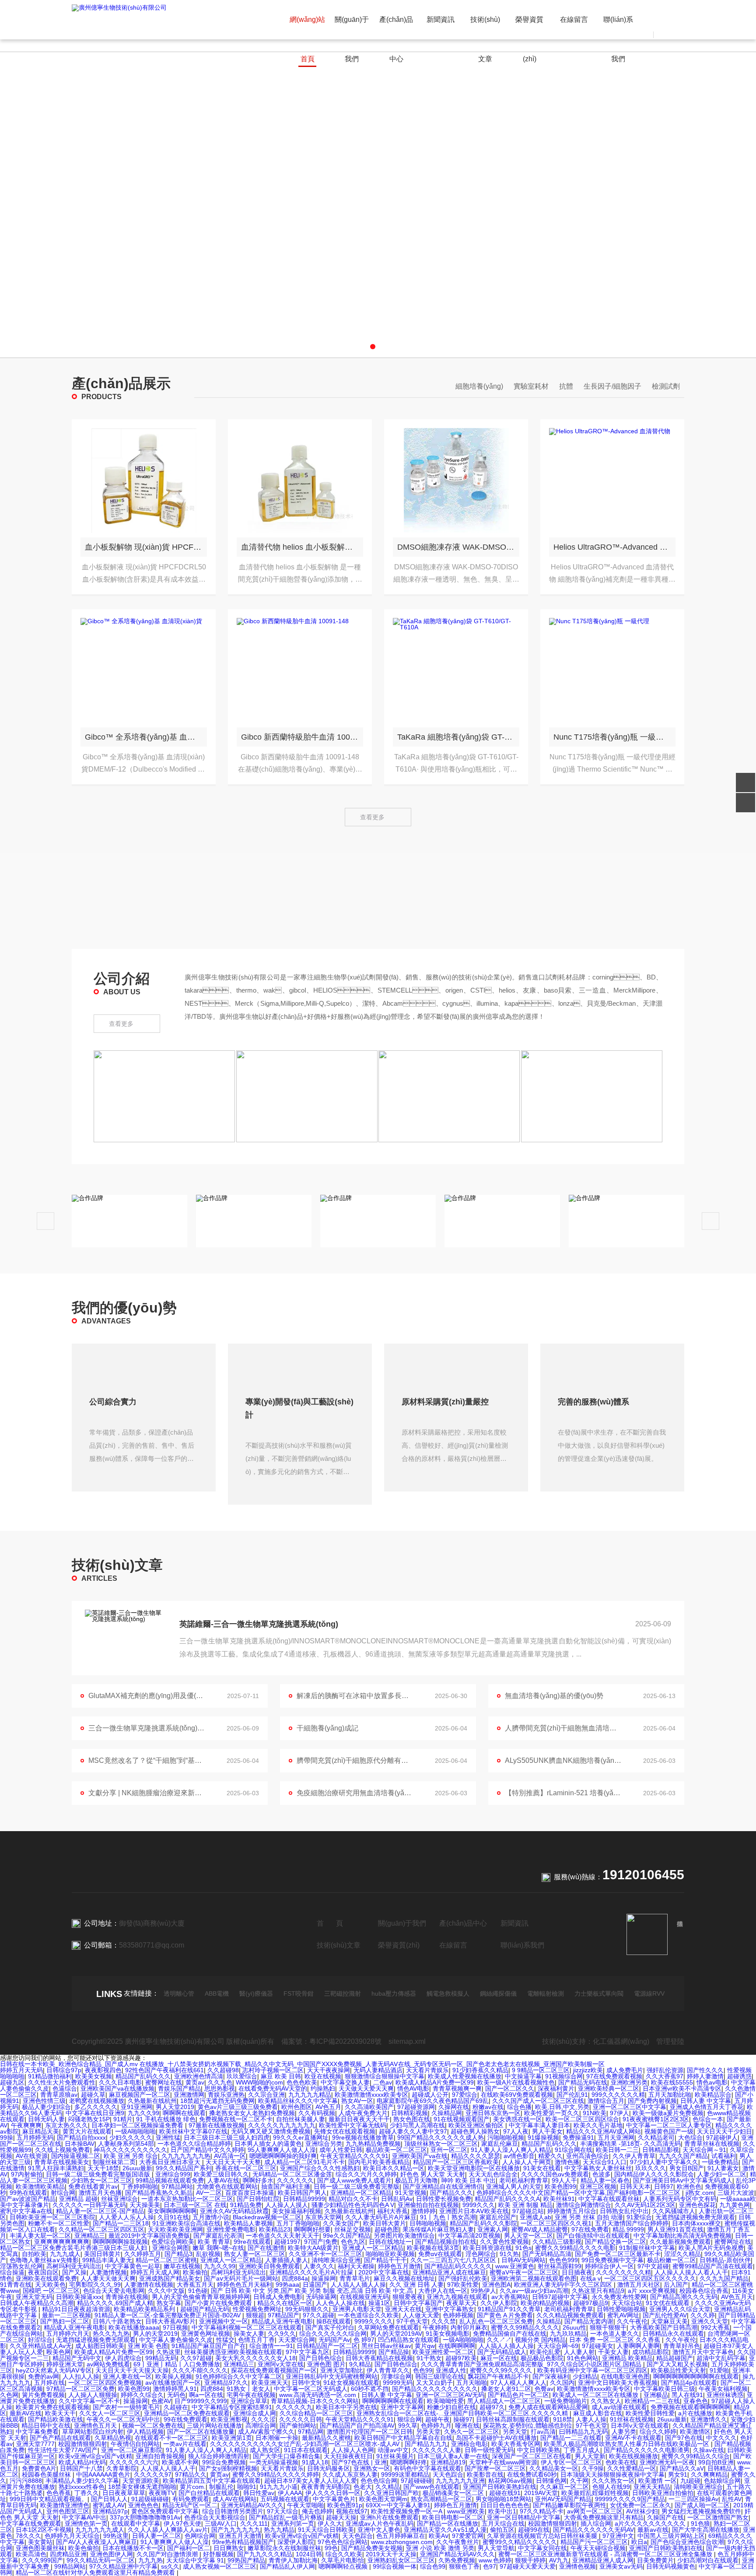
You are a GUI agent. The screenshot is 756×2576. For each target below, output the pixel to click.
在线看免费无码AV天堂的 (273, 2088)
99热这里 (116, 2536)
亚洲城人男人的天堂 (514, 2186)
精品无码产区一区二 (190, 2505)
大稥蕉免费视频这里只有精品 (604, 2517)
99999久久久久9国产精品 (630, 2499)
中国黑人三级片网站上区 (671, 2536)
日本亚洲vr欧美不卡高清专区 (682, 2088)
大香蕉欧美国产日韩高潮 (664, 2327)
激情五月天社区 (639, 2285)
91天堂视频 (411, 2193)
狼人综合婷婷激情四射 (219, 2456)
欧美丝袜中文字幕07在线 (193, 2131)
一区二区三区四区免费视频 (105, 2383)
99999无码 (398, 2383)
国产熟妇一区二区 (65, 2321)
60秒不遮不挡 (370, 2389)
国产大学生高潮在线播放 (706, 2530)
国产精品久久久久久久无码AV (593, 2530)
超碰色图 (387, 2229)
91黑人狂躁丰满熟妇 (56, 2168)
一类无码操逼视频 (274, 2462)
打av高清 (543, 2432)
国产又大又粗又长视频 (677, 2364)
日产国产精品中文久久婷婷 (207, 2150)
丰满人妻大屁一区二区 (40, 2236)
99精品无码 (161, 2358)
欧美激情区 (695, 2432)
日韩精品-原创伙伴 (725, 2260)
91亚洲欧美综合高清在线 (186, 2223)
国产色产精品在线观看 (60, 2438)
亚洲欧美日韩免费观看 (269, 2266)
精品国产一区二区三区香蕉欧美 (456, 2162)
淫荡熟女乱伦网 (21, 2266)
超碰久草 (93, 2095)
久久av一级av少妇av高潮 (534, 2291)
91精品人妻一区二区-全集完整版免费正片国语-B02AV (168, 2315)
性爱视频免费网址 (257, 2309)
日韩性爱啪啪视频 (621, 2309)
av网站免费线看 (108, 2364)
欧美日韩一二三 (617, 2150)
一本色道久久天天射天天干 (283, 2236)
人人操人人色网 (353, 2450)
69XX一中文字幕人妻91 (398, 2505)
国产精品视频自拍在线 (446, 2242)
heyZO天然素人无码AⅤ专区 (54, 2370)
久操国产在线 (665, 2517)
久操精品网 (447, 2113)
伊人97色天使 (182, 2523)
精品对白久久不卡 (353, 2199)
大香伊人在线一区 (443, 2291)
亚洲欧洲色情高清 (199, 2076)
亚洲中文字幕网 (402, 2407)
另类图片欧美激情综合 (404, 2236)
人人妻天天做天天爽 (108, 2278)
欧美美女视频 (94, 2076)
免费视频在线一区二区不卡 (236, 2119)
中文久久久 (721, 2438)
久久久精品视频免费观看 (570, 2315)
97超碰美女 (598, 2346)
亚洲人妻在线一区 (127, 2376)
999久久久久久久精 (618, 2095)
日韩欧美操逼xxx (79, 2297)
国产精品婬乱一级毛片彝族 (286, 2517)
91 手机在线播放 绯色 (166, 2119)
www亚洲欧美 (466, 2511)
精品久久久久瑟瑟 (476, 2156)
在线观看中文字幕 (136, 2523)
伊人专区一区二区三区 (571, 2462)
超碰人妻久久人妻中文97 (413, 2131)
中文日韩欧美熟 (539, 2450)
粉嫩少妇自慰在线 (451, 2407)
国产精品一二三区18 (121, 2223)
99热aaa (287, 2285)
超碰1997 (287, 2242)
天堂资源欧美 (141, 2481)
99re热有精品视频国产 (243, 2542)
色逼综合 (65, 2088)
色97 (490, 2566)
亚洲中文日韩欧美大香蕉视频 (618, 2383)
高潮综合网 (261, 2425)
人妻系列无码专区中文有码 (680, 2199)
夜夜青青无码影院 (325, 2487)
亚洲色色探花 (697, 2205)
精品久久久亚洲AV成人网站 (604, 2131)
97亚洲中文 (618, 2536)
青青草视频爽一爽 (457, 2088)
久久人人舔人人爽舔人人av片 (168, 2530)
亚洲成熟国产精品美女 (170, 2278)
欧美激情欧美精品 (40, 2186)
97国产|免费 (321, 2242)
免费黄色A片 (39, 2468)
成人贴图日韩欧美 (100, 2346)
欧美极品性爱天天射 (679, 2370)
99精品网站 (70, 2566)
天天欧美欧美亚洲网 (175, 2229)
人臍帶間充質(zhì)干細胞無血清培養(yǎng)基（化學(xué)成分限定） (563, 1728)
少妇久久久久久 (131, 2137)
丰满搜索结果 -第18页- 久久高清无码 (630, 2144)
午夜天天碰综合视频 (598, 2548)
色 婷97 (364, 2340)
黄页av (195, 2082)
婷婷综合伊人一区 (609, 2266)
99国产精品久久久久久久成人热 (441, 2137)
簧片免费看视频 (43, 2395)
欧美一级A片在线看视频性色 (516, 2082)
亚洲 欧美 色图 (148, 2346)
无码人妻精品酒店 (378, 2070)
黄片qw (425, 2346)
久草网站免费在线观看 (388, 2327)
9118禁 (563, 2419)
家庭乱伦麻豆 (500, 2144)
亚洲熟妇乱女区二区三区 (401, 2560)
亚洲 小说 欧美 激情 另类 (440, 2548)
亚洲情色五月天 (96, 2425)
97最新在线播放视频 (217, 2125)
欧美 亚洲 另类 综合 (131, 2156)
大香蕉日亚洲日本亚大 (171, 2162)
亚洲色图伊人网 (112, 2554)
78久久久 (28, 2536)
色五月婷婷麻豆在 (401, 2536)
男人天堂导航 (496, 2548)
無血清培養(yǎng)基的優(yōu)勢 (554, 1696)
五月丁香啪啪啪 (298, 2223)
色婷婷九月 (436, 2425)
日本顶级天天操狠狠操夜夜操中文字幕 (612, 2474)
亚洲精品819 (448, 2462)
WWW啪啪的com (259, 2082)
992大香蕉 (715, 2327)
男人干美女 (547, 2131)
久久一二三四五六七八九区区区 (454, 2260)
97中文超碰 (653, 2266)
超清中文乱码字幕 (721, 2358)
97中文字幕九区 (308, 2352)
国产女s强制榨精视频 (228, 2468)
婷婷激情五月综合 (572, 2211)
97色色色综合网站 (343, 2542)
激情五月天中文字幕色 (703, 2352)
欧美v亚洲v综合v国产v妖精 (95, 2456)
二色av (383, 2082)
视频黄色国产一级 (669, 2131)
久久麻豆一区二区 (564, 2487)
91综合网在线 (574, 2150)
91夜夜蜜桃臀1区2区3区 (656, 2119)
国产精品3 (178, 2254)
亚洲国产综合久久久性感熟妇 (320, 2168)
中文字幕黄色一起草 (133, 2266)
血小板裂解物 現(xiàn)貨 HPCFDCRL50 (146, 547)
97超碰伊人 (722, 2137)
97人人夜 (516, 2131)
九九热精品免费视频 (373, 2144)
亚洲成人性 (451, 2370)
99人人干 (564, 2180)
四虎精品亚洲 (68, 2554)
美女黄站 (40, 2542)
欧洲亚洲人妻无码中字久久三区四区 (564, 2285)
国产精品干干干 (385, 2260)
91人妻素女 (723, 2168)
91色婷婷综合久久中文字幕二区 (239, 2376)
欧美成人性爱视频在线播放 (465, 2076)
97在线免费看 (590, 2229)
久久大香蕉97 (665, 2076)
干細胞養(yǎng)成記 (327, 1728)
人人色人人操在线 (340, 2303)
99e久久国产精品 (346, 2236)
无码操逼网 (321, 2297)
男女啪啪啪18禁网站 (504, 2499)
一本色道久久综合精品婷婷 (194, 2144)
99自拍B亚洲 (716, 2462)
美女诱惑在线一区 (518, 2119)
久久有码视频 (317, 2113)
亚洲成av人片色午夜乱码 (380, 2523)
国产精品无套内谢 (589, 2321)
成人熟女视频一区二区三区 (220, 2566)
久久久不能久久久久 (200, 2370)
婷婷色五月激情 (399, 2266)
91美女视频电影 (448, 2334)
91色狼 (700, 2523)
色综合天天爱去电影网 (114, 2291)
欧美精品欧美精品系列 (145, 2309)
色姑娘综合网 (722, 2481)
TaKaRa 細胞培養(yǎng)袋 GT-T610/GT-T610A (458, 737)
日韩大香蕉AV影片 (170, 2321)
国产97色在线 (684, 2438)
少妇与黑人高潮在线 (417, 2125)
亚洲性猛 (168, 2137)
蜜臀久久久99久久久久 (502, 2370)
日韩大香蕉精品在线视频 (379, 2358)
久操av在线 (709, 2450)
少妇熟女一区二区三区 (101, 2180)
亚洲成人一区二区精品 (373, 2248)
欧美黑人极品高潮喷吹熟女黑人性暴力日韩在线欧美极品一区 (627, 2444)
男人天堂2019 (175, 2107)
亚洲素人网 (493, 2229)
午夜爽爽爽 (26, 2125)
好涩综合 (40, 2340)
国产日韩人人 (109, 2499)
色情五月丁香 (256, 2340)
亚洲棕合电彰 (469, 2444)
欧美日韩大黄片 (385, 2223)
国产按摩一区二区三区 (495, 2468)
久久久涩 (263, 2419)
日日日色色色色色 (505, 2505)
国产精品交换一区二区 (616, 2242)
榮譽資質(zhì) (529, 39)
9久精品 (360, 2364)
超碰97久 (492, 2407)
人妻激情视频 (108, 2272)
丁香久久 (87, 2493)
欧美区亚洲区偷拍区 (477, 2125)
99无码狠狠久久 (307, 2309)
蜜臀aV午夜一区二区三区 (524, 2272)
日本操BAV (80, 2144)
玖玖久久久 (651, 2168)
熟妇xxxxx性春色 (82, 2487)
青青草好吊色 (682, 2346)
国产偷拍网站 (298, 2425)
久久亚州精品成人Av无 (41, 2346)
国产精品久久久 (451, 2193)
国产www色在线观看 (431, 2487)
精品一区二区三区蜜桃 (166, 2260)
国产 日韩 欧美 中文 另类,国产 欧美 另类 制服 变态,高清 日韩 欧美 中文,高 (313, 2291)
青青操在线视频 (127, 2297)
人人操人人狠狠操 (93, 2395)
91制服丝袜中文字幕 (647, 2248)
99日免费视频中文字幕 (612, 2260)
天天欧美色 (50, 2285)
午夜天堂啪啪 (305, 2505)
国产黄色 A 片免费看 (505, 2315)
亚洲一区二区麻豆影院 (132, 2450)
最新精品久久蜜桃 (326, 2438)
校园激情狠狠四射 (83, 2444)
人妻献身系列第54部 (126, 2144)
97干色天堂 (412, 2321)
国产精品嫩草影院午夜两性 (570, 2505)
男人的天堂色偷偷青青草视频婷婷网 (201, 2297)
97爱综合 (465, 2095)
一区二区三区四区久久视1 (556, 2223)
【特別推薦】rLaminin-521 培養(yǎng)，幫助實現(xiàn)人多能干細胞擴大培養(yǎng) (563, 1793)
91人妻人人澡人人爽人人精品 (511, 2150)
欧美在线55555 (672, 2082)
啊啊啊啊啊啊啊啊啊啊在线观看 (696, 2376)
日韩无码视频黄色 (671, 2566)
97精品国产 (283, 2315)
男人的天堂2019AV (396, 2334)
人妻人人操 (591, 2419)
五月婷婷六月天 (68, 2334)
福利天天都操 (356, 2266)
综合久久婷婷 (658, 2432)
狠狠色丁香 (464, 2566)
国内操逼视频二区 (76, 2156)
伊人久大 (330, 2523)
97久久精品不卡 (542, 2511)
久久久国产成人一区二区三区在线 (538, 2101)
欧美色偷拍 (84, 2548)
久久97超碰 (196, 2358)
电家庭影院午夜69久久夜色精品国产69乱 (433, 2101)
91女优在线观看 (668, 2303)
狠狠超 (255, 2315)
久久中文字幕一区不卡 (89, 2401)
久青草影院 (122, 2468)
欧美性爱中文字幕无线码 (353, 2125)
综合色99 (433, 2566)
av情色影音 (519, 2156)
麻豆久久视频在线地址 (404, 2278)
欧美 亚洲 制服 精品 (525, 2205)
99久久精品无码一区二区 (101, 2560)
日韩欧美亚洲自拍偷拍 (663, 2493)
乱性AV (732, 2499)
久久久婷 (703, 2315)
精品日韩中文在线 (46, 2425)
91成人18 (315, 2462)
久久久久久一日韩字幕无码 (89, 2205)
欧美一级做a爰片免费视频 (668, 2113)
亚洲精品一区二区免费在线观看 (187, 2413)
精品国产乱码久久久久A (507, 2199)
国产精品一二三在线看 (571, 2438)
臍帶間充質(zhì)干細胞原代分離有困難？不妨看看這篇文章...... (355, 1760)
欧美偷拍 (195, 2272)
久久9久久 (282, 2334)
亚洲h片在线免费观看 (389, 2517)
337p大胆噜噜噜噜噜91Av (145, 2517)
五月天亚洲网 (616, 2137)
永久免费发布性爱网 (619, 2297)
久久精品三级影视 (557, 2242)
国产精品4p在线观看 (689, 2383)
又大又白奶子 (434, 2383)
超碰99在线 (534, 2530)
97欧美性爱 (463, 2285)
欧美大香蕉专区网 (516, 2444)
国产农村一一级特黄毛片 (126, 2407)
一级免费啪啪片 (566, 2401)
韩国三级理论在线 (440, 2376)
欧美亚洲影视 (229, 2419)
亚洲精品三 (90, 2236)
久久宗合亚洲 (266, 2095)
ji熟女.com (700, 2193)
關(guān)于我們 (352, 39)
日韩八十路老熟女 (117, 2321)
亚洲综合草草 (249, 2401)
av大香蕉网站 (510, 2297)
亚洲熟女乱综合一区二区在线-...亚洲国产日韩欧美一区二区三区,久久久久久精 (463, 2413)
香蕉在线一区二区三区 (246, 2168)
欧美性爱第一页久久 (552, 2113)
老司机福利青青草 (524, 2180)
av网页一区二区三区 (595, 2511)
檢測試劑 (666, 386)
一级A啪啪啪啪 (135, 2131)
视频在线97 (352, 2511)
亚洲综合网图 (171, 2248)
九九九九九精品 (310, 2095)
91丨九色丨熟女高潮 (448, 2217)
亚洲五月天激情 (240, 2536)
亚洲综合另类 (324, 2144)
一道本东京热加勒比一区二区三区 (187, 2199)
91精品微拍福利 (50, 2076)
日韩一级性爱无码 (489, 2450)
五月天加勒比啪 (670, 2095)
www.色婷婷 (495, 2560)
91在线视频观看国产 (462, 2119)
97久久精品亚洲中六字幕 (123, 2566)
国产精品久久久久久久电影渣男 (647, 2450)
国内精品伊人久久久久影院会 (654, 2174)
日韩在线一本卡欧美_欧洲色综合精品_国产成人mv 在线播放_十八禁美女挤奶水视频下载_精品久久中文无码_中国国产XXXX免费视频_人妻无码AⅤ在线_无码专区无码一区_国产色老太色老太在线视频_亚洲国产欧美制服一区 (302, 2064)
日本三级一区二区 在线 (195, 2205)
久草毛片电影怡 (343, 2560)
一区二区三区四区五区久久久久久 (650, 2278)
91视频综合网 (564, 2076)
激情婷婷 (423, 2211)
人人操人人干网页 (527, 2162)
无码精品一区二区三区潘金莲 (292, 2174)
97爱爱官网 (468, 2536)
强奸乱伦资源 (665, 2070)
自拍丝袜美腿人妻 (301, 2119)
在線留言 (574, 19)
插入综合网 (596, 2523)
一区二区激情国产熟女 (718, 2517)
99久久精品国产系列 (184, 2168)
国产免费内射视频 (652, 2101)
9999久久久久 (374, 2321)
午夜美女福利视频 (723, 2389)
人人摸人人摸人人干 (168, 2468)
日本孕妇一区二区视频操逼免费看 (138, 2125)
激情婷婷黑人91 (175, 2389)
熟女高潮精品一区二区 (441, 2499)
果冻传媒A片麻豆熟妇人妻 (438, 2229)
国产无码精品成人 (502, 2352)
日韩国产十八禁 (81, 2468)
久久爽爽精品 (709, 2474)
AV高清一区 (230, 2156)
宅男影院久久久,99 (95, 2285)
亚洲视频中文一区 (224, 2321)
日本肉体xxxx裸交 (696, 2223)
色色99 (423, 2370)
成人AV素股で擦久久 (266, 2432)
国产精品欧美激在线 (56, 2419)
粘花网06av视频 (510, 2481)
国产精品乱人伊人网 (287, 2566)
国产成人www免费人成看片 (354, 2180)
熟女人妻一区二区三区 (255, 2254)
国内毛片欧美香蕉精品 (379, 2162)
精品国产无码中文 (77, 2358)
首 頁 (330, 1923)
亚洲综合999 (173, 2174)
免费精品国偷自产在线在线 (510, 2334)
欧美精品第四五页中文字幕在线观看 (212, 2481)
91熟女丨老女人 (248, 2389)
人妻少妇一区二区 (722, 2174)
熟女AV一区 (357, 2101)
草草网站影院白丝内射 (93, 2432)
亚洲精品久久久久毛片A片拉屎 (312, 2272)
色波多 (602, 2174)
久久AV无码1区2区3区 (645, 2205)
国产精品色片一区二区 (518, 2395)
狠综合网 (409, 2419)
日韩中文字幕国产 (418, 2303)
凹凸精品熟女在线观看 (409, 2340)
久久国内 (562, 2383)
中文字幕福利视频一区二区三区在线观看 (247, 2327)
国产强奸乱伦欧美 (463, 2278)
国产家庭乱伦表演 (218, 2236)
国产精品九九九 (426, 2444)
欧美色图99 (560, 2186)
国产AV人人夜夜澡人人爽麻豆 (96, 2542)
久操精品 (549, 2321)
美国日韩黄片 (102, 2254)
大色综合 (690, 2137)
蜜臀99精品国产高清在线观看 (713, 2266)
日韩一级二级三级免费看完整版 (357, 2186)
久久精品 (388, 2487)
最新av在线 (653, 2530)
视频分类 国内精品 (540, 2340)
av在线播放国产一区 (173, 2383)
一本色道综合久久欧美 (368, 2315)
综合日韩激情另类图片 (233, 2511)
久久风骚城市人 (674, 2211)
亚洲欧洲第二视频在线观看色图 (534, 2278)
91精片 (123, 2119)
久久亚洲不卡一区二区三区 (325, 2254)
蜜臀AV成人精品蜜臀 (540, 2229)
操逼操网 (324, 2278)
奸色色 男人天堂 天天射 (433, 2174)
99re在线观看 (252, 2242)
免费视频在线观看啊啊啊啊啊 (690, 2407)
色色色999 (563, 2260)
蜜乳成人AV (109, 2505)
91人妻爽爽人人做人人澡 (175, 2542)
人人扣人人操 (81, 2376)
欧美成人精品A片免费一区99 (435, 2082)
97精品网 (311, 2432)
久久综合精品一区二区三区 (316, 2413)
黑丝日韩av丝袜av (386, 2346)
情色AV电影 (413, 2088)
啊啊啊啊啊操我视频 (120, 2242)
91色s (523, 2248)
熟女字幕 (169, 2303)
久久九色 (220, 2082)
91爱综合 (639, 2217)
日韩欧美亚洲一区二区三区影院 (52, 2217)
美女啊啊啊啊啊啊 (172, 2211)
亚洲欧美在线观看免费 (46, 2278)
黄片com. (193, 2487)
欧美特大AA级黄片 (313, 2248)
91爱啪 (719, 2370)
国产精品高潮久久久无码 (684, 2297)
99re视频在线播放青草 (363, 2137)
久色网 (9, 2395)
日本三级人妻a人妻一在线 (453, 2456)
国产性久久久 (705, 2070)
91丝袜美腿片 (395, 2456)
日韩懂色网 (551, 2481)
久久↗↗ (499, 2340)
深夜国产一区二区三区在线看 (532, 2456)
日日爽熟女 (229, 2548)
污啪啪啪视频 (506, 2137)
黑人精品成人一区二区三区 (504, 2401)
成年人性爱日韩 (341, 2150)
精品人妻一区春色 (605, 2180)
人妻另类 (624, 2432)
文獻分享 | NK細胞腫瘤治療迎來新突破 (147, 1793)
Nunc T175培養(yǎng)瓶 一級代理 (612, 737)
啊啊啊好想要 (312, 2229)
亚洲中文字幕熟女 (450, 2309)
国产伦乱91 (572, 2095)
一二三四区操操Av (693, 2499)
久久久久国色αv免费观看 (555, 2174)
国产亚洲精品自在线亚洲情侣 (443, 2186)
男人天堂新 (590, 2456)
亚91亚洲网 (136, 2107)
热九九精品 (279, 2530)
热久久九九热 (111, 2334)
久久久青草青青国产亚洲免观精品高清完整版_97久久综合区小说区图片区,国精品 (532, 2364)
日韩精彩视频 (409, 2113)
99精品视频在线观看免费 (170, 2180)
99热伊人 (483, 2291)
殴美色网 (59, 2352)
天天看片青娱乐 (427, 2070)
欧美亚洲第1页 (232, 2438)
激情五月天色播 (100, 2193)
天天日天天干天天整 (233, 2162)
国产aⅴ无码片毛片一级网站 (241, 2278)
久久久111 (254, 2523)
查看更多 (372, 817)
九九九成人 (65, 2254)
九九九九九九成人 (100, 2530)
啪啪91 (247, 2487)
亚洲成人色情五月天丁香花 (707, 2107)
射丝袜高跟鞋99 (560, 2266)
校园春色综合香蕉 (704, 2291)
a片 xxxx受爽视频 (652, 2291)
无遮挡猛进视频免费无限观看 (695, 2217)
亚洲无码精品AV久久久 (252, 2505)
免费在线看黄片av (93, 2186)
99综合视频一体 (395, 2566)
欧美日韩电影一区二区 (453, 2517)
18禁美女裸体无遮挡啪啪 (142, 2487)
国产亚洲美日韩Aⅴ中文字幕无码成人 (683, 2180)
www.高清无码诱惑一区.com (318, 2395)
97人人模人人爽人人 (518, 2383)
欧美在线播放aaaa (134, 2327)
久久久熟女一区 (613, 2481)
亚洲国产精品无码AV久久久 (457, 2554)
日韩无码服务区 (329, 2468)
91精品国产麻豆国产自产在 (209, 2346)
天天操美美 (145, 2205)
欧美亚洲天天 (270, 2383)
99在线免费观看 (185, 2419)
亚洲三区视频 (598, 2186)
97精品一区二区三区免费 (80, 2389)
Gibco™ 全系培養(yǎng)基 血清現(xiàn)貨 (146, 737)
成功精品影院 (651, 2352)
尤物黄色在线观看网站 (227, 2186)
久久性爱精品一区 (632, 2468)
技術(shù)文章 (485, 39)
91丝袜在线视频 (632, 2419)
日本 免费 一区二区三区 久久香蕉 (616, 2340)
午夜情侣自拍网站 (135, 2444)
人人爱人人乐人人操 (126, 2217)
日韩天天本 (635, 2186)
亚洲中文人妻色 (379, 2530)
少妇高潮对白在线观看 (708, 2560)
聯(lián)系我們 (618, 39)
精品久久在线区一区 (285, 2303)
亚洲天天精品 (652, 2487)
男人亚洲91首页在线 (675, 2229)
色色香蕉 (59, 2493)
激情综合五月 (606, 2101)
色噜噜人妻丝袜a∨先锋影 (44, 2260)
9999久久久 (479, 2205)
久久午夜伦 (632, 2321)
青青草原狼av (59, 2095)
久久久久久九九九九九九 (282, 2125)
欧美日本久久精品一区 (394, 2168)
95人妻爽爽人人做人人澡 (282, 2150)
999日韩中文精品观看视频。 (49, 2499)
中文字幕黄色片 (334, 2499)
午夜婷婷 (435, 2327)
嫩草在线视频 (182, 2266)
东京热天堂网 (323, 2217)
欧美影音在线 (485, 2474)
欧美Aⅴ (439, 2536)
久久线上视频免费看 (63, 2150)
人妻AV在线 (223, 2180)
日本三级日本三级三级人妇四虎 (227, 2137)
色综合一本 (708, 2119)
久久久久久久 (295, 2180)
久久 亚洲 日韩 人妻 (416, 2285)
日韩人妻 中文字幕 (706, 2101)
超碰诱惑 (739, 2076)
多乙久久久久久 (96, 2107)
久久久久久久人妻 (437, 2450)
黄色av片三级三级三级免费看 (238, 2107)
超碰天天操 (341, 2517)
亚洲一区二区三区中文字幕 (630, 2107)
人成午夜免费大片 (363, 2113)
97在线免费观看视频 (614, 2076)
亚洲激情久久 (709, 2419)
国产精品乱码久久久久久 (458, 2266)
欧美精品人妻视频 (248, 2223)
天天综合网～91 (704, 2150)
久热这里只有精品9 (598, 2291)
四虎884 (212, 2389)
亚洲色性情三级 (44, 2101)
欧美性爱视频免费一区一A (407, 2511)
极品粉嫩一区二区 (672, 2260)
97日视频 (175, 2327)
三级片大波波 (736, 2193)
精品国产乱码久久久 (143, 2076)
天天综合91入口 (605, 2162)
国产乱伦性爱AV (665, 2315)
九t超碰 (690, 2481)
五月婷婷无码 (35, 2137)
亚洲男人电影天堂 (357, 2309)
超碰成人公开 (430, 2095)
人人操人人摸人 (287, 2205)
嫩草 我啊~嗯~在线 (218, 2248)
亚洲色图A (496, 2285)
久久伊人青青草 (634, 2156)
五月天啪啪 (472, 2383)
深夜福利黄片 (556, 2088)
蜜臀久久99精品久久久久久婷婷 (276, 2474)
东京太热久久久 (66, 2125)
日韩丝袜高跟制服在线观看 (513, 2419)
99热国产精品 (246, 2560)
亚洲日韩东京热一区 (493, 2113)
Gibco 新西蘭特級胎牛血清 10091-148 (302, 737)
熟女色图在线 (412, 2119)
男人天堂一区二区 (528, 2236)
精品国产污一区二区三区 (594, 2542)
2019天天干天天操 (391, 2554)
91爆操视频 (543, 2137)
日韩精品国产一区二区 (327, 2346)
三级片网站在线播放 (214, 2425)
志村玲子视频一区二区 (273, 2070)
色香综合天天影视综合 (215, 2517)
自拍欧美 (34, 2254)
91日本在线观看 (306, 2450)
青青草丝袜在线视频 (712, 2144)
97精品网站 (177, 2186)
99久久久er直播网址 (301, 2137)
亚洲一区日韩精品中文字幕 (524, 2517)
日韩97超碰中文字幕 (560, 2297)
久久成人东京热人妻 (350, 2474)
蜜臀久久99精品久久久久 (525, 2327)
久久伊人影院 (499, 2303)
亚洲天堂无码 (34, 2297)
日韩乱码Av (397, 2199)
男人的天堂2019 (155, 2334)
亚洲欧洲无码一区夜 (667, 2462)
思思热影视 (220, 2088)
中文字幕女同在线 (542, 2548)
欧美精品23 (275, 2229)
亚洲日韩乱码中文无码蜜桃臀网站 (332, 2376)
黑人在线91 (687, 2395)
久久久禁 (444, 2321)
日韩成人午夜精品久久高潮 (37, 2303)
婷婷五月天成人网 (155, 2272)
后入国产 (676, 2285)
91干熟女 (429, 2358)
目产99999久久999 (201, 2401)
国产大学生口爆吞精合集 (287, 2456)
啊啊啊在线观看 (184, 2113)
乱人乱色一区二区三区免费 (496, 2321)
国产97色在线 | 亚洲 (359, 2462)
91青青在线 (16, 2285)
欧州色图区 (297, 2107)
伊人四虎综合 (123, 2358)
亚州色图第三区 (68, 2511)
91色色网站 (583, 2358)
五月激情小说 (211, 2217)
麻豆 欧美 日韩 (281, 2076)
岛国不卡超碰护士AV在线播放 (496, 2438)
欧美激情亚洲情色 (65, 2505)
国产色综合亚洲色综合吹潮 (687, 2542)
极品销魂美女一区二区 (454, 2493)
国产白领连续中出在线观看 (593, 2236)
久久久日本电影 (120, 2082)
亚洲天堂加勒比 (342, 2370)
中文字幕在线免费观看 (31, 2523)
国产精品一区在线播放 (448, 2523)
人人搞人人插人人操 (358, 2285)
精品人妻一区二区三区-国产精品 (100, 2211)
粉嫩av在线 (488, 2107)
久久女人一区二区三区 (110, 2413)
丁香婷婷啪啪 (140, 2186)
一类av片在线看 (185, 2444)
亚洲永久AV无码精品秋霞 (234, 2211)
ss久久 (170, 2566)
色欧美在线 (621, 2462)
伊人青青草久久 (388, 2370)
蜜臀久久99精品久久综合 (696, 2456)
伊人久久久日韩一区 (333, 2493)
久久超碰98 (223, 2070)
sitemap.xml (407, 2041)
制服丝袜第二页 (114, 2162)
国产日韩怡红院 (258, 2199)
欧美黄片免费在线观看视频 (52, 2407)
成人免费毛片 (625, 2070)
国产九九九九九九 (236, 2530)
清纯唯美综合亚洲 (336, 2260)
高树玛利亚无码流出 (74, 2266)
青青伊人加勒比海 (293, 2560)
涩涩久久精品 (682, 2254)
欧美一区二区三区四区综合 (582, 2119)
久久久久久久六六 (134, 2462)
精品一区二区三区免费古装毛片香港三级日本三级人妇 (74, 2248)
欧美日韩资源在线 (487, 2248)
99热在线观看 (28, 2193)
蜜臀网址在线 (164, 2082)
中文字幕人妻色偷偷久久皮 (176, 2340)
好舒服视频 (218, 2554)
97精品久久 (191, 2474)
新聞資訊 (441, 19)
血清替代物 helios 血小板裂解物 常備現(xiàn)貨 (302, 547)
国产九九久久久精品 (265, 2554)
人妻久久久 (319, 2266)
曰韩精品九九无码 (584, 2432)
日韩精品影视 (661, 2150)
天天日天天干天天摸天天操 (132, 2370)
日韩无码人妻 (46, 2119)
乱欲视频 (208, 2254)
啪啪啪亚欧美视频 (390, 2254)
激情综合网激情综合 (584, 2205)
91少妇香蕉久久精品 (480, 2070)
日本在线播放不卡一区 (133, 2548)
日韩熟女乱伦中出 (624, 2211)
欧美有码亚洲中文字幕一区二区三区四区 (592, 2370)
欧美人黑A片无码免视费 (711, 2248)
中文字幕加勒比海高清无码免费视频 (682, 2236)
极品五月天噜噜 (416, 2180)
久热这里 (168, 2352)
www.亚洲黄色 (515, 2266)
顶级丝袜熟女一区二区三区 (441, 2144)
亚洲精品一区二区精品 (361, 2193)
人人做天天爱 (421, 2315)
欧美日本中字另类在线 (346, 2407)
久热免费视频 (457, 2560)
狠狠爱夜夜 (408, 2297)
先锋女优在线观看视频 (345, 2131)
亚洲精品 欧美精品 (627, 2358)
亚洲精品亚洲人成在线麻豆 (449, 2272)
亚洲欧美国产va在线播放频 (117, 2088)
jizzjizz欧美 (588, 2070)
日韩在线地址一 (390, 2242)
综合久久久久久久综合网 (333, 2334)
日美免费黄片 (655, 2560)
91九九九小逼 (279, 2487)
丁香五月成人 (582, 2450)
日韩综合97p (64, 2070)
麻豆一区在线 (499, 2358)
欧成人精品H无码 (82, 2462)
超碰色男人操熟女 (475, 2131)
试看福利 (724, 2156)
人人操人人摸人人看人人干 (691, 2272)
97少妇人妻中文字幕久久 (664, 2162)
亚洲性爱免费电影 (231, 2229)
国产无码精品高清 (547, 2254)
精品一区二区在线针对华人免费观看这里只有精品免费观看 (96, 2572)
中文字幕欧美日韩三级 (665, 2389)
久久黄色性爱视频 (504, 2242)
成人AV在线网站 (235, 2499)
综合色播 (519, 2107)
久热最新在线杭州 (152, 2101)
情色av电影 (712, 2082)
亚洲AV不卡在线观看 (633, 2438)
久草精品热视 (113, 2438)
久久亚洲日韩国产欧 (392, 2493)
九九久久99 (143, 2113)
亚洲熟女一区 (372, 2468)
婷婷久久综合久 (142, 2395)
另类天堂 (428, 2432)
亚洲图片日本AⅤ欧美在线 (474, 2211)
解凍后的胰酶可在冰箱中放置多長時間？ (355, 1696)
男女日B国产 (687, 2168)
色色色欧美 (302, 2082)
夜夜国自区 (43, 2272)
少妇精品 (585, 2376)
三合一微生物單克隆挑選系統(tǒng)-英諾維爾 (147, 1728)
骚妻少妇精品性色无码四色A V (353, 2205)
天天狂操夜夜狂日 (348, 2456)
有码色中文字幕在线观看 (427, 2468)
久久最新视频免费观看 (680, 2242)
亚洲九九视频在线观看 (457, 2297)
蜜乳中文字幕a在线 (26, 2211)
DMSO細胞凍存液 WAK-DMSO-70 (457, 547)
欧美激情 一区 (658, 2481)
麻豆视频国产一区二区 (140, 2095)
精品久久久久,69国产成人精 (115, 2303)
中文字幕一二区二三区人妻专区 (669, 2125)
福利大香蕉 (392, 2211)
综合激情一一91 (271, 2346)
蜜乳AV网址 (623, 2315)
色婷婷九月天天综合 (72, 2536)
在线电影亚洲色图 (625, 2376)
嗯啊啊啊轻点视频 (344, 2566)
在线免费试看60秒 (532, 2474)
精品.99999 (628, 2229)
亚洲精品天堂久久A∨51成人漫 (445, 2530)
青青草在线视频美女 (62, 2162)
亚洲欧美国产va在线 (420, 2156)
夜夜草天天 (462, 2303)
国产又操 (74, 2272)
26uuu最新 (137, 2168)
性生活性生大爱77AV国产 (63, 2450)
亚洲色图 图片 (326, 2364)
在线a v (590, 2278)
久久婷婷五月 (143, 2254)
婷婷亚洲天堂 (65, 2364)
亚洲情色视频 (577, 2566)
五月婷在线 (49, 2383)
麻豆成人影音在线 (598, 2413)
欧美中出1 (502, 2511)
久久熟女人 (606, 2401)
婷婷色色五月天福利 (245, 2285)
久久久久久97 (153, 2474)
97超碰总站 (528, 2211)
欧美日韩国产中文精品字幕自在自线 (403, 2438)
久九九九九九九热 (186, 2156)
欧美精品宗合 (713, 2095)
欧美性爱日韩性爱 (650, 2413)
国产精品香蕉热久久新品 (159, 2193)
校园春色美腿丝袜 (47, 2474)
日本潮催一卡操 (277, 2438)
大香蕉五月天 (195, 2285)
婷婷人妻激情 (705, 2076)
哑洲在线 (467, 2425)
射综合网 (63, 2193)
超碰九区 (12, 2082)
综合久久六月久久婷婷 (366, 2174)
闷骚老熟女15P (89, 2119)
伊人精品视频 (145, 2432)
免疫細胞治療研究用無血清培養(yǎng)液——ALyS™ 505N (355, 1793)
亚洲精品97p (110, 2511)
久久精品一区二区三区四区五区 (101, 2229)
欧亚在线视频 (323, 2076)
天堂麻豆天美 (669, 2321)
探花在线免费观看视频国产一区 (274, 2370)
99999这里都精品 (405, 2474)
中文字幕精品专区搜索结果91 (232, 2407)
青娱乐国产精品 (179, 2088)
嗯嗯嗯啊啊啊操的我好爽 (283, 2156)
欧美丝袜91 (559, 2199)
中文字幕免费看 (37, 2432)
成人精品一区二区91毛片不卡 (304, 2162)
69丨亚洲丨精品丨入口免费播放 (177, 2364)
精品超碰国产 (675, 2358)
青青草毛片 (355, 2278)
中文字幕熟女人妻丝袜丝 (598, 2168)
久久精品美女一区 (554, 2468)
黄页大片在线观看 (87, 2131)
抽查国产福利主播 (286, 2186)
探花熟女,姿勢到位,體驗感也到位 (528, 2425)
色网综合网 (200, 2536)
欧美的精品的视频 (545, 2303)
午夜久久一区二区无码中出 (123, 2419)
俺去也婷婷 (317, 2511)
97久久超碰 (318, 2315)
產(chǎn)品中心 (396, 39)
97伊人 (619, 2113)
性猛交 (225, 2340)
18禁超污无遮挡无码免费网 (217, 2101)
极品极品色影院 (542, 2358)
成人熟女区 (265, 2450)
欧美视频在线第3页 (433, 2248)
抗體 (566, 386)
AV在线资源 (32, 2156)
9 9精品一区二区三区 (541, 2070)
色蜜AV (161, 2401)
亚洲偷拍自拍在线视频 (428, 2205)
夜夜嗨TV (162, 2493)
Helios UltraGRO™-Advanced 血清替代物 (614, 547)
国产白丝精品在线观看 (209, 2493)
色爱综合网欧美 (173, 2242)
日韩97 (664, 2186)
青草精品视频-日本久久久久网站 (315, 2401)
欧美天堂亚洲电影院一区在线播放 (474, 2168)
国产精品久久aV (682, 2468)
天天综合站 (627, 2303)
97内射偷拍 (27, 2174)
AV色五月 (328, 2107)
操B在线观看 (334, 2321)
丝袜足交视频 (353, 2229)
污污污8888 (26, 2481)
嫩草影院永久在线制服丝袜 (284, 2548)
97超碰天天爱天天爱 (528, 2566)
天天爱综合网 (297, 2340)
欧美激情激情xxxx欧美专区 (371, 2095)
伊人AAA (290, 2493)
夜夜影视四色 (103, 2070)
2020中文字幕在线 (384, 2272)
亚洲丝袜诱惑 (725, 2395)
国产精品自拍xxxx (81, 2137)
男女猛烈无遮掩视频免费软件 (701, 2511)
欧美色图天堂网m (383, 2499)
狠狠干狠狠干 (608, 2327)
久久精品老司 (656, 2137)
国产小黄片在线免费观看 (219, 2303)
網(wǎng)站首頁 (307, 39)
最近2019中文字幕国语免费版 (149, 2236)
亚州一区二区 (449, 2150)
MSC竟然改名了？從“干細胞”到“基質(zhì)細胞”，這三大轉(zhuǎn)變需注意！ (147, 1760)
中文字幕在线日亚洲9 (95, 2113)
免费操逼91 (578, 2137)
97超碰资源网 (416, 2107)
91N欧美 (595, 2113)
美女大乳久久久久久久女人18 (255, 2358)
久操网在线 (454, 2107)
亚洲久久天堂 (710, 2321)
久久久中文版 (166, 2291)
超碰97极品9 (591, 2303)
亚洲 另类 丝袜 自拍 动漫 (589, 2217)
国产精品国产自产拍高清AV (357, 2425)
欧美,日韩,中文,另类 (562, 2107)
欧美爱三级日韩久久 (221, 2174)
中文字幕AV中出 (84, 2517)
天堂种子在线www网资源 (503, 2462)
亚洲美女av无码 (621, 2566)
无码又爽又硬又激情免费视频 (271, 2131)
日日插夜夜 (577, 2272)
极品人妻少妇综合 (46, 2107)
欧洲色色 (689, 2186)
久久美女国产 (341, 2223)
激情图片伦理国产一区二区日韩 (370, 2432)
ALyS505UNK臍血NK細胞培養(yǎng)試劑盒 (563, 1760)
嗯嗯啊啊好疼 (409, 2462)
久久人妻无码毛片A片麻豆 (381, 2217)
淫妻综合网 (396, 2376)
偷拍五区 (502, 2530)
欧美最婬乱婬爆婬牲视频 (595, 2493)
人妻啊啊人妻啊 (638, 2346)
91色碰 (198, 2291)
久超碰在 (176, 2407)
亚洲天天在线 (403, 2309)
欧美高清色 (31, 2554)
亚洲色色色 (143, 2505)
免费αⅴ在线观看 (440, 2254)
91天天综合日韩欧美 (326, 2530)
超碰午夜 (437, 2419)
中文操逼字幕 (523, 2076)
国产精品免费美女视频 (372, 2548)
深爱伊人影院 (296, 2542)
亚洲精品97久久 (226, 2383)
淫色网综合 (481, 2254)
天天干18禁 (103, 2168)
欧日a (639, 2542)
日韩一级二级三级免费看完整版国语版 (99, 2174)
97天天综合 (283, 2511)
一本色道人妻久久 (615, 2334)
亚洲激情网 (189, 2095)
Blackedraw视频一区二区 (267, 2217)
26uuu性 (574, 2327)
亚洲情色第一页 (86, 2523)
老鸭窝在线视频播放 (97, 2101)
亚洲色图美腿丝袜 (40, 2548)
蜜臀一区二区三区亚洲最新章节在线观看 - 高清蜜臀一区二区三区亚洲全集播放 (606, 2554)
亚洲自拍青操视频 (160, 2456)
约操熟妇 (323, 2088)
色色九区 (353, 2242)
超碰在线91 (505, 2493)
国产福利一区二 (189, 2548)
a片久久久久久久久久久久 (651, 2523)
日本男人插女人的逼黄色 (268, 2144)
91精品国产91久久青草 (509, 2309)
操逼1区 (379, 2303)
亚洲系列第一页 (293, 2523)
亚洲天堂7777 (35, 2444)
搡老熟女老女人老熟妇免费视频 (252, 2113)
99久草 (408, 2425)
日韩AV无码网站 (523, 2260)
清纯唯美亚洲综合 (698, 2487)
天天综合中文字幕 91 (195, 2560)
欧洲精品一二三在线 (652, 2401)
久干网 (579, 2481)
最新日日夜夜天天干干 (359, 2119)
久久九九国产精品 (724, 2278)
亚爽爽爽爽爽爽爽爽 (62, 2242)
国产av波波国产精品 (28, 2199)
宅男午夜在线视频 (251, 2395)
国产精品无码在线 (583, 2082)
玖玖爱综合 (242, 2076)
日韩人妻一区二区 (157, 2536)
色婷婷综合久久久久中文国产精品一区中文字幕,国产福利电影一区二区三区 (579, 2193)
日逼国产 (315, 2285)
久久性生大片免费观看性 (62, 2082)
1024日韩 (309, 2554)
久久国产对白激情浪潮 (168, 2554)
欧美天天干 (60, 2413)
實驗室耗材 (531, 386)
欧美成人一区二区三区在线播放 (596, 2395)
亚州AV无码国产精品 (563, 2499)
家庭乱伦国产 (498, 2217)
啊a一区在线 (206, 2395)
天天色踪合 (448, 2474)
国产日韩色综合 (321, 2358)
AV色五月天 (737, 2297)
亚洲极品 (656, 2395)
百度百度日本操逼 (250, 2193)
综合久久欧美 (344, 2554)
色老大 (363, 2487)
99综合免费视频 (224, 2462)
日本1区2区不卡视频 (44, 2530)
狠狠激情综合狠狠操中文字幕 (385, 2076)
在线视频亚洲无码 (364, 2297)
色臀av (544, 2389)
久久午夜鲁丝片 (458, 2542)
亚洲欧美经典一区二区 (609, 2088)
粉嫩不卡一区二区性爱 (59, 2223)
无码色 (176, 2395)
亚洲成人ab (535, 2217)
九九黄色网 (735, 2205)
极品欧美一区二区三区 (396, 2150)
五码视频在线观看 (285, 2499)
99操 (7, 2137)
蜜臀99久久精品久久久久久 (520, 2542)
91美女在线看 (542, 2168)
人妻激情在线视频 (149, 2285)
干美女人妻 (613, 2352)
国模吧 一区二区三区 (51, 2291)
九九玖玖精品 (568, 2334)
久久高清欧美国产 (369, 2107)
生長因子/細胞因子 (612, 386)
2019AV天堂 (541, 2493)
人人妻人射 (579, 2352)
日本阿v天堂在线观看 (640, 2425)
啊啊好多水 (258, 2180)
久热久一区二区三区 (472, 2432)
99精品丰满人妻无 (107, 2260)
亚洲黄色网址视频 (206, 2334)
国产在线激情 (266, 2248)
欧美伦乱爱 (545, 2352)
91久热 (509, 2254)
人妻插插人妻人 (287, 2260)
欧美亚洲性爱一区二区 (443, 2352)
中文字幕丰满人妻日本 (539, 2125)
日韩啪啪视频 (428, 2223)
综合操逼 (12, 2272)
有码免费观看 (191, 2499)
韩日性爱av (259, 2493)
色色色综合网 (379, 2481)
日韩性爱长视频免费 (444, 2199)
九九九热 (150, 2560)
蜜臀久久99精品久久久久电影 (575, 2248)
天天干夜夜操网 (329, 2070)
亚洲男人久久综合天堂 (680, 2309)
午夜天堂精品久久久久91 (354, 2156)
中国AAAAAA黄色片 (103, 2474)
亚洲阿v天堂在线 (281, 2364)
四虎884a (295, 2278)
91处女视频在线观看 (351, 2383)
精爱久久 (550, 2156)
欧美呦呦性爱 (445, 2401)
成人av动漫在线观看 (619, 2407)
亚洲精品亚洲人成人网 (603, 2560)
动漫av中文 (393, 2450)
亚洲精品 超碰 (78, 2199)
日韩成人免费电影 (278, 2297)
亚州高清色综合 (588, 2156)
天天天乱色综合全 (493, 2174)
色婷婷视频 (458, 2315)
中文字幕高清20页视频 (469, 2236)
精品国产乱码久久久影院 (483, 2223)
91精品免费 (246, 2205)
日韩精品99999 (304, 2199)
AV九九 (559, 2560)
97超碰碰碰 (416, 2481)
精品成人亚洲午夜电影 (282, 2321)
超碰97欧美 (461, 2358)
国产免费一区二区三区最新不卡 (618, 2254)
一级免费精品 (720, 2162)
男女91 (678, 2474)
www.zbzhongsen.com (402, 2542)
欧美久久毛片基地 (598, 2125)
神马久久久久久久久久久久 (130, 2150)
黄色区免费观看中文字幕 (165, 2511)
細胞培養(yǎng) (479, 386)
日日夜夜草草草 (124, 2493)
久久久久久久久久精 (623, 2272)
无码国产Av (334, 2340)
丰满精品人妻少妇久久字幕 (82, 2481)
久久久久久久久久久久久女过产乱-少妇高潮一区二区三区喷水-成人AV (306, 2444)
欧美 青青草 (214, 2242)
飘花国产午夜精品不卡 (498, 2376)
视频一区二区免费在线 (153, 2425)
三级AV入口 (221, 2523)
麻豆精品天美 (41, 2131)
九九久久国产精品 (683, 2156)
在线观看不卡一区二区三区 (171, 2438)
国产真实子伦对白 (330, 2327)
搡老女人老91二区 (506, 2389)
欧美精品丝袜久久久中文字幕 (298, 2101)
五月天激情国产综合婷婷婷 (632, 2223)
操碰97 (463, 2419)
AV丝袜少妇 (642, 2511)
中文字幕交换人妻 (345, 2082)
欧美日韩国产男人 (302, 2193)
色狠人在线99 (611, 2487)
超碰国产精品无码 (205, 2309)
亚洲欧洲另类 (629, 2082)
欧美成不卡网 (180, 2462)
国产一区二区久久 (510, 2088)
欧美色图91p (345, 2505)
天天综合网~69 (558, 2346)
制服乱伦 (221, 2487)
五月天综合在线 (503, 2523)
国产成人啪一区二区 (702, 2505)
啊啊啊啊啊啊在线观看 (393, 2401)
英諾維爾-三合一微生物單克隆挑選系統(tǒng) (259, 1624)
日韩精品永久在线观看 (673, 2334)
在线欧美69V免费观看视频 (517, 2095)
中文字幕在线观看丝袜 (609, 2199)
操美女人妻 (249, 2334)
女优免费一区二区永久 (640, 2505)
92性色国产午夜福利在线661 (164, 2070)
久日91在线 (173, 2217)
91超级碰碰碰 (150, 2499)
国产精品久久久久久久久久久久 (435, 2389)
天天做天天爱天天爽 (366, 2088)
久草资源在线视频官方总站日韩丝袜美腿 (543, 2536)
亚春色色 (696, 2401)
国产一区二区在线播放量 (201, 2432)
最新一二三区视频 (66, 2315)
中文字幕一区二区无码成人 (311, 2389)
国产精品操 (394, 2352)
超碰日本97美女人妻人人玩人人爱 (311, 2481)
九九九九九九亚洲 (460, 2481)
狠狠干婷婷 (530, 2560)
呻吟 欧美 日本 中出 (469, 2180)
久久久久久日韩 (301, 2419)
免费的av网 (44, 2376)
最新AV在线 (26, 2413)
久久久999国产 (42, 2560)
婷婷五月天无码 (21, 2070)
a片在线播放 (695, 2413)
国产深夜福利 (551, 2376)
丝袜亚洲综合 (119, 2199)
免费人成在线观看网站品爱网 (548, 2407)
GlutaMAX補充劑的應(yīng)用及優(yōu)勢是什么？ (147, 1696)
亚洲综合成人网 (255, 2413)
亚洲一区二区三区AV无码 (450, 2395)
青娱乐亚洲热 (226, 2095)
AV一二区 (209, 2193)
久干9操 (593, 2468)
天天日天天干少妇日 (724, 2131)
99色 (331, 2548)
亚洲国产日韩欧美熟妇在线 (500, 2487)
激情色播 (567, 2162)
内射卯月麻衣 (469, 2327)
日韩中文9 (306, 2383)
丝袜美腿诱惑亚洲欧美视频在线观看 (233, 2352)
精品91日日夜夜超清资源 (76, 2309)
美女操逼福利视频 (297, 2211)
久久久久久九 (294, 2407)
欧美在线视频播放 (633, 2456)
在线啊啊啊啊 (457, 2346)
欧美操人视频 (174, 2376)
